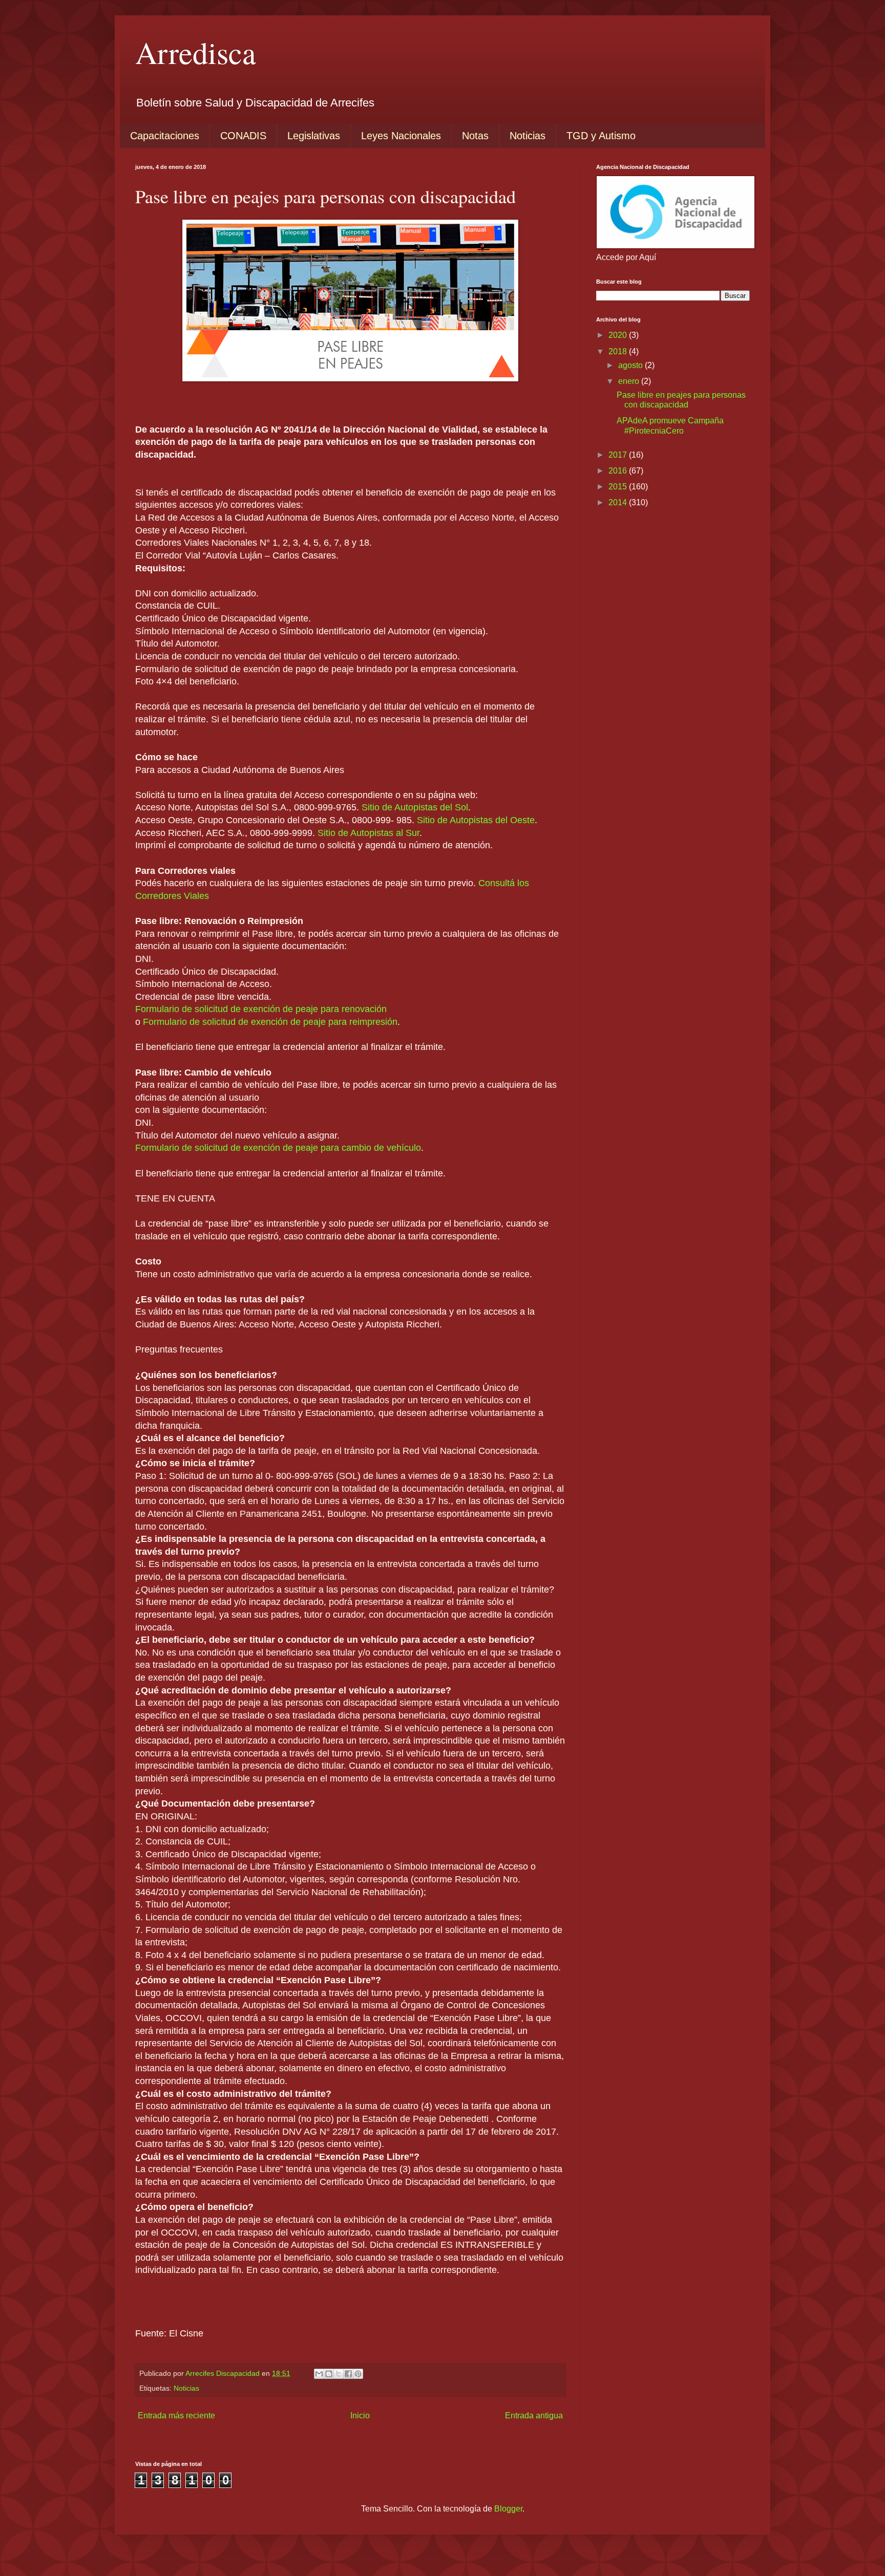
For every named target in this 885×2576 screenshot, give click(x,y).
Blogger (508, 2509)
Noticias (528, 136)
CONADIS (243, 136)
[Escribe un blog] (329, 2374)
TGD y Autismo (601, 136)
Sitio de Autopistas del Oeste (476, 820)
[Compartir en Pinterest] (358, 2374)
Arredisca (196, 52)
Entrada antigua (534, 2416)
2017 (619, 455)
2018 (619, 351)
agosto (631, 365)
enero (630, 381)
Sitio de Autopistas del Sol (415, 807)
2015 (619, 487)
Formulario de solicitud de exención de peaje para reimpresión (270, 1022)
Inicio (360, 2416)
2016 (619, 471)
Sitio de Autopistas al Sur (368, 833)
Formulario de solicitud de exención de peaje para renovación (261, 1009)
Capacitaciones (165, 136)
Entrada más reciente (176, 2416)
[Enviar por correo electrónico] (319, 2374)
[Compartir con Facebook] (348, 2374)
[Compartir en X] (339, 2374)
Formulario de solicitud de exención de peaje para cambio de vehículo (278, 1148)
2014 (619, 502)
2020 (619, 335)
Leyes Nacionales (401, 136)
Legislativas (314, 136)
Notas (475, 136)
